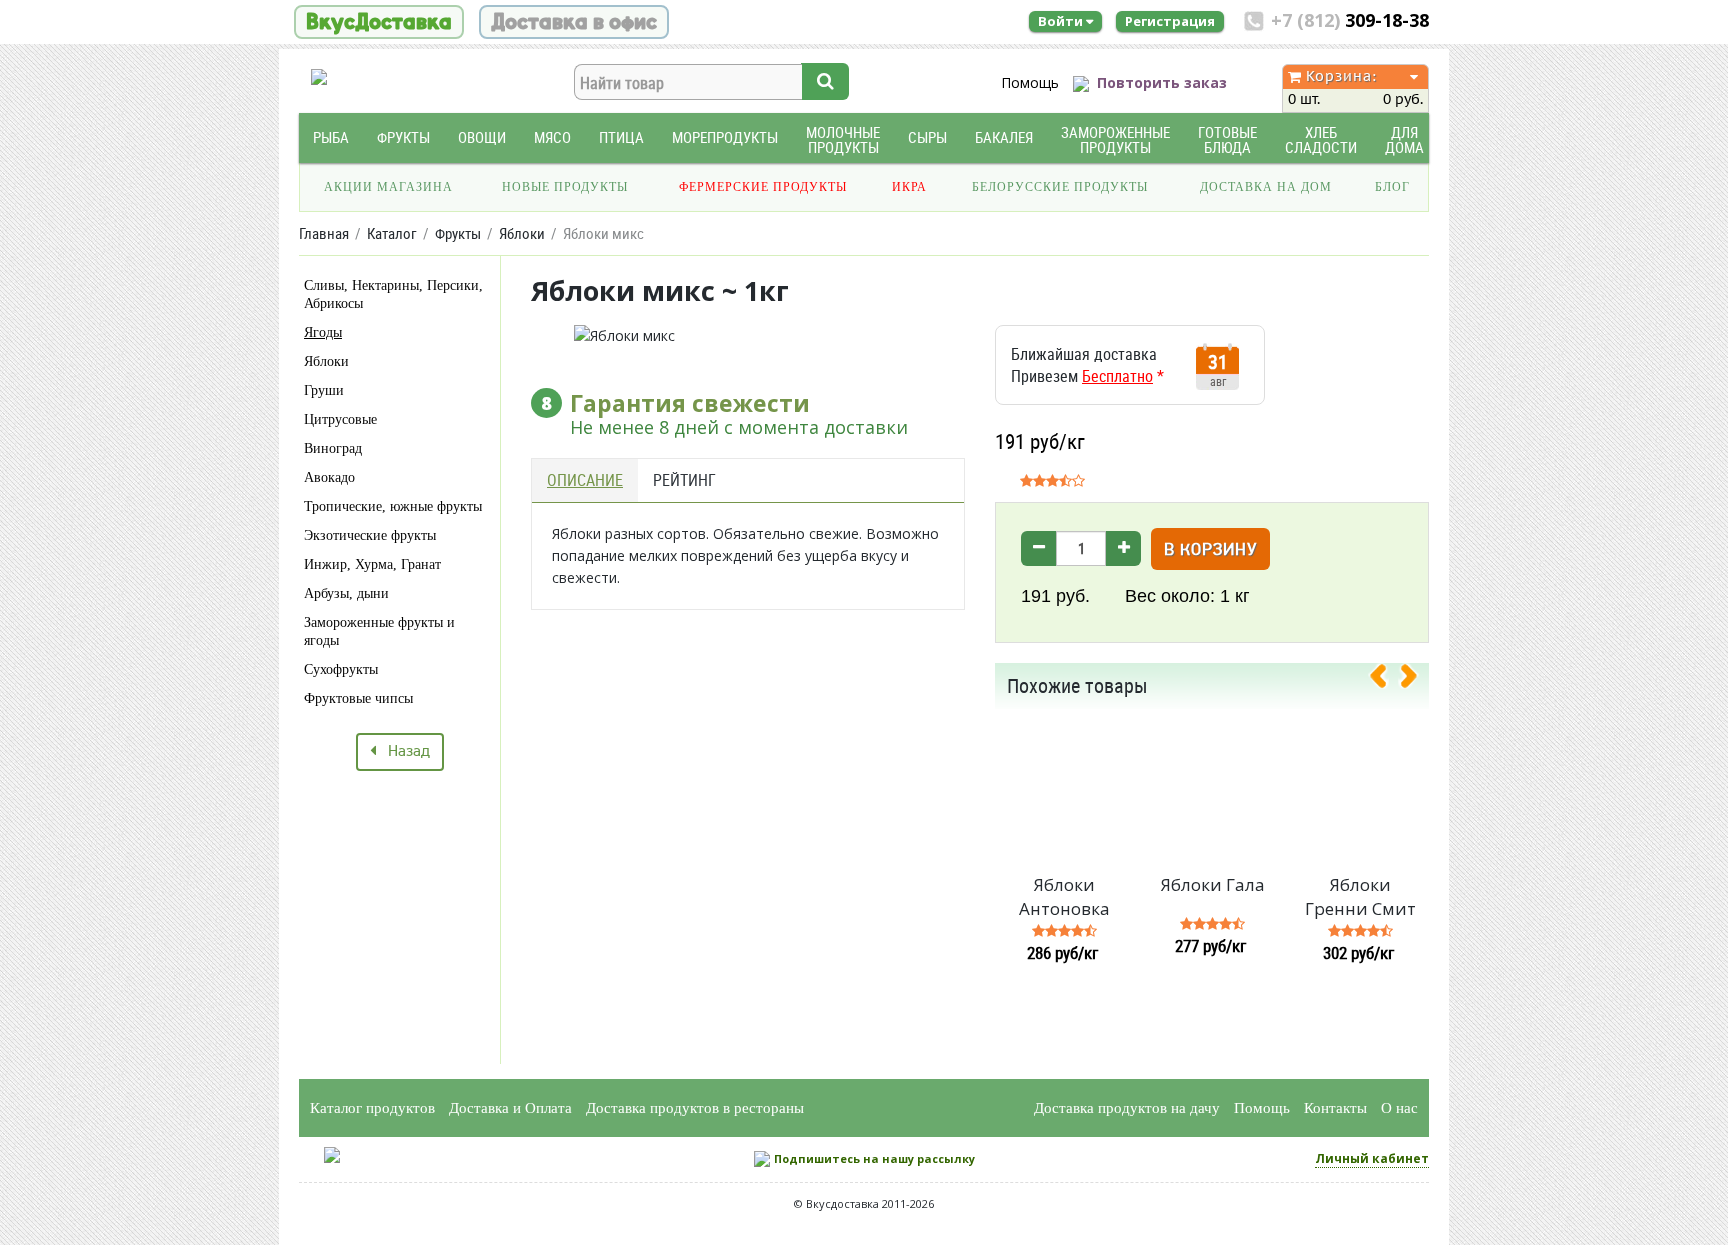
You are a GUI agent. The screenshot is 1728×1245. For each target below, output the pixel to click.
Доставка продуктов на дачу (1127, 1108)
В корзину (1210, 550)
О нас (1399, 1108)
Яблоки (326, 361)
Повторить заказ (1162, 82)
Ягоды (323, 332)
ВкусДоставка (379, 22)
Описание (585, 480)
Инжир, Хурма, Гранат (372, 564)
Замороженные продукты (1115, 140)
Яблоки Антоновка (1064, 896)
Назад (403, 752)
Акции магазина (388, 187)
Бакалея (1004, 137)
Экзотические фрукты (370, 535)
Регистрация (1170, 21)
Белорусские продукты (1060, 187)
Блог (1392, 187)
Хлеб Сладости (1321, 140)
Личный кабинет (1372, 1158)
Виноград (333, 448)
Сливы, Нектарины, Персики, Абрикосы (393, 294)
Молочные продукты (843, 140)
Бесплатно (1117, 376)
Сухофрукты (341, 669)
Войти (1062, 21)
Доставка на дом (1266, 187)
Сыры (927, 137)
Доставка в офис (574, 22)
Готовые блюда (1227, 140)
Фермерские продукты (763, 187)
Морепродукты (725, 137)
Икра (909, 187)
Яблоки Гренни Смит (1360, 896)
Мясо (552, 137)
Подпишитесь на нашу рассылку (874, 1158)
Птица (621, 137)
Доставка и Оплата (510, 1108)
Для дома (1404, 140)
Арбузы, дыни (346, 593)
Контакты (1335, 1108)
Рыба (331, 137)
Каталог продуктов (372, 1108)
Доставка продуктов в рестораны (695, 1108)
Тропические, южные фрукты (393, 506)
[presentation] (1386, 680)
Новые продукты (565, 187)
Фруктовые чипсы (358, 698)
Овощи (482, 137)
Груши (324, 390)
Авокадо (329, 477)
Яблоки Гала (1212, 884)
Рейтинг (684, 480)
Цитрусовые (340, 419)
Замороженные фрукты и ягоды (379, 631)
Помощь (1030, 82)
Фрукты (403, 137)
